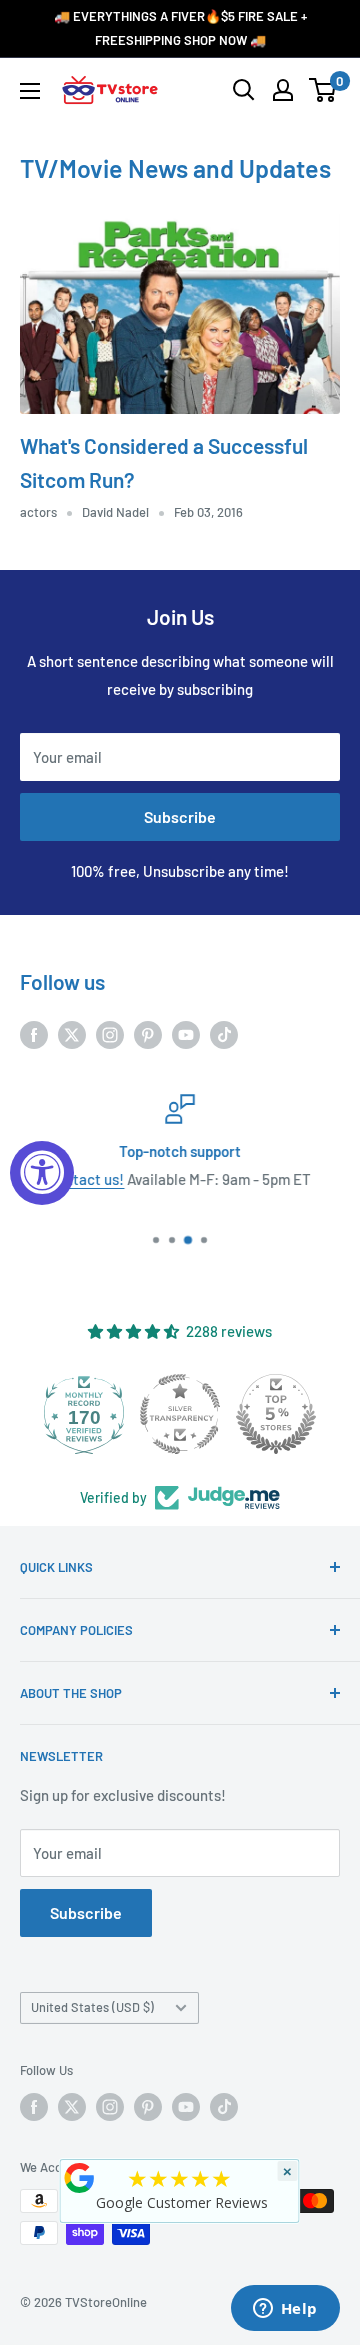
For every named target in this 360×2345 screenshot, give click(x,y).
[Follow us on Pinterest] (148, 1034)
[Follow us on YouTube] (186, 1034)
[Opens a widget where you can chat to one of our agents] (285, 2310)
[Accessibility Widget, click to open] (42, 1173)
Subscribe (180, 816)
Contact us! (87, 1179)
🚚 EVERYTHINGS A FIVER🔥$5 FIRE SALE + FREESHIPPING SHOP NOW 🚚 (180, 28)
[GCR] (80, 2178)
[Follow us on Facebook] (34, 1034)
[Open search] (244, 90)
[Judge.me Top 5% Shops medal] (267, 1414)
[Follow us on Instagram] (110, 1034)
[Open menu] (30, 91)
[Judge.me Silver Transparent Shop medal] (171, 1414)
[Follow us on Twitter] (72, 1034)
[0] (323, 90)
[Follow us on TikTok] (224, 1034)
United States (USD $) (92, 2007)
